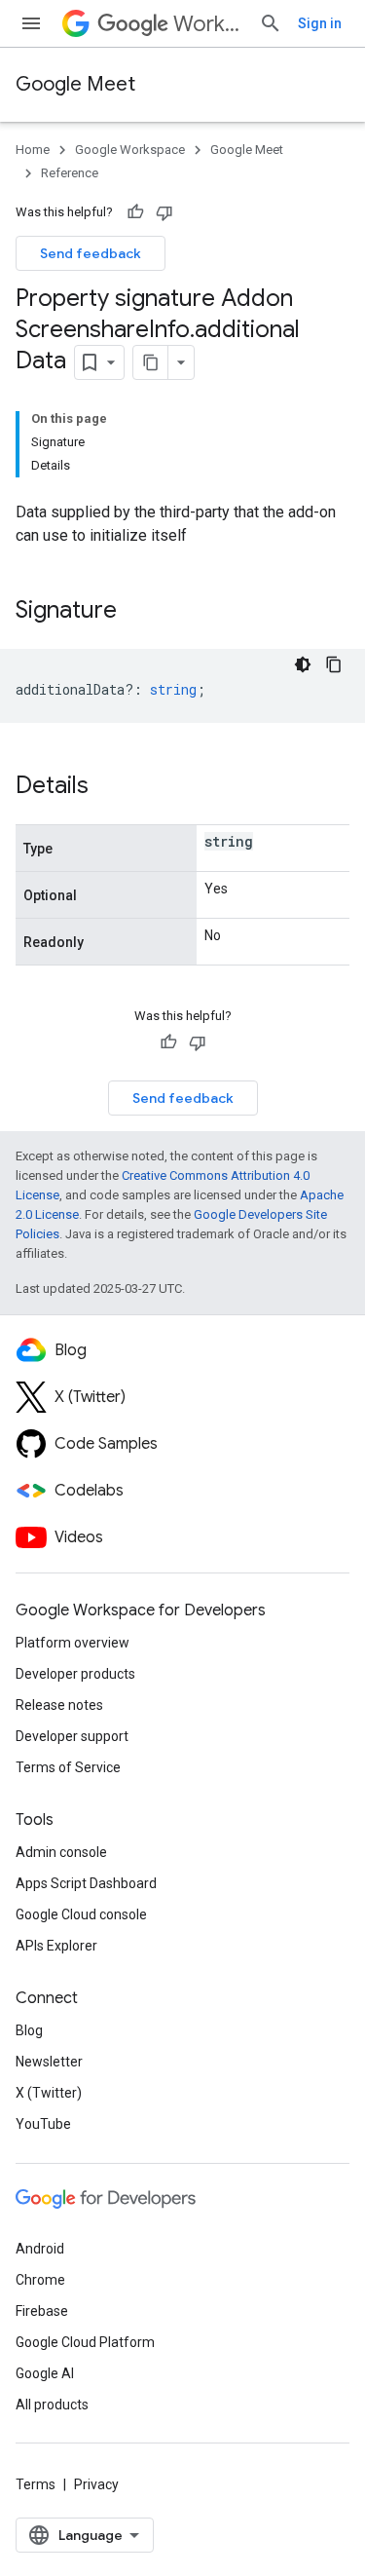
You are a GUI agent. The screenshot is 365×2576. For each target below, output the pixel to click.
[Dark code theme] (303, 664)
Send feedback (91, 253)
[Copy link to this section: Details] (108, 787)
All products (52, 2405)
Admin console (61, 1852)
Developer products (75, 1674)
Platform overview (73, 1643)
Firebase (42, 2311)
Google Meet (75, 84)
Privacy (96, 2484)
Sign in (320, 23)
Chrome (40, 2280)
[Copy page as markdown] (151, 362)
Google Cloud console (81, 1914)
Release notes (59, 1705)
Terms (36, 2484)
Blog (29, 2030)
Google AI (45, 2373)
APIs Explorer (56, 1946)
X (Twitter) (49, 2093)
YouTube (43, 2124)
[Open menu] (31, 23)
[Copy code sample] (334, 664)
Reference (70, 173)
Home (33, 150)
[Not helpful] (164, 212)
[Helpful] (135, 212)
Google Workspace (130, 150)
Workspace (208, 24)
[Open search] (271, 23)
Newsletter (49, 2062)
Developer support (72, 1736)
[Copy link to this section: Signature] (136, 612)
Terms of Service (68, 1767)
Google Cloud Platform (85, 2342)
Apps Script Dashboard (86, 1883)
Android (40, 2249)
